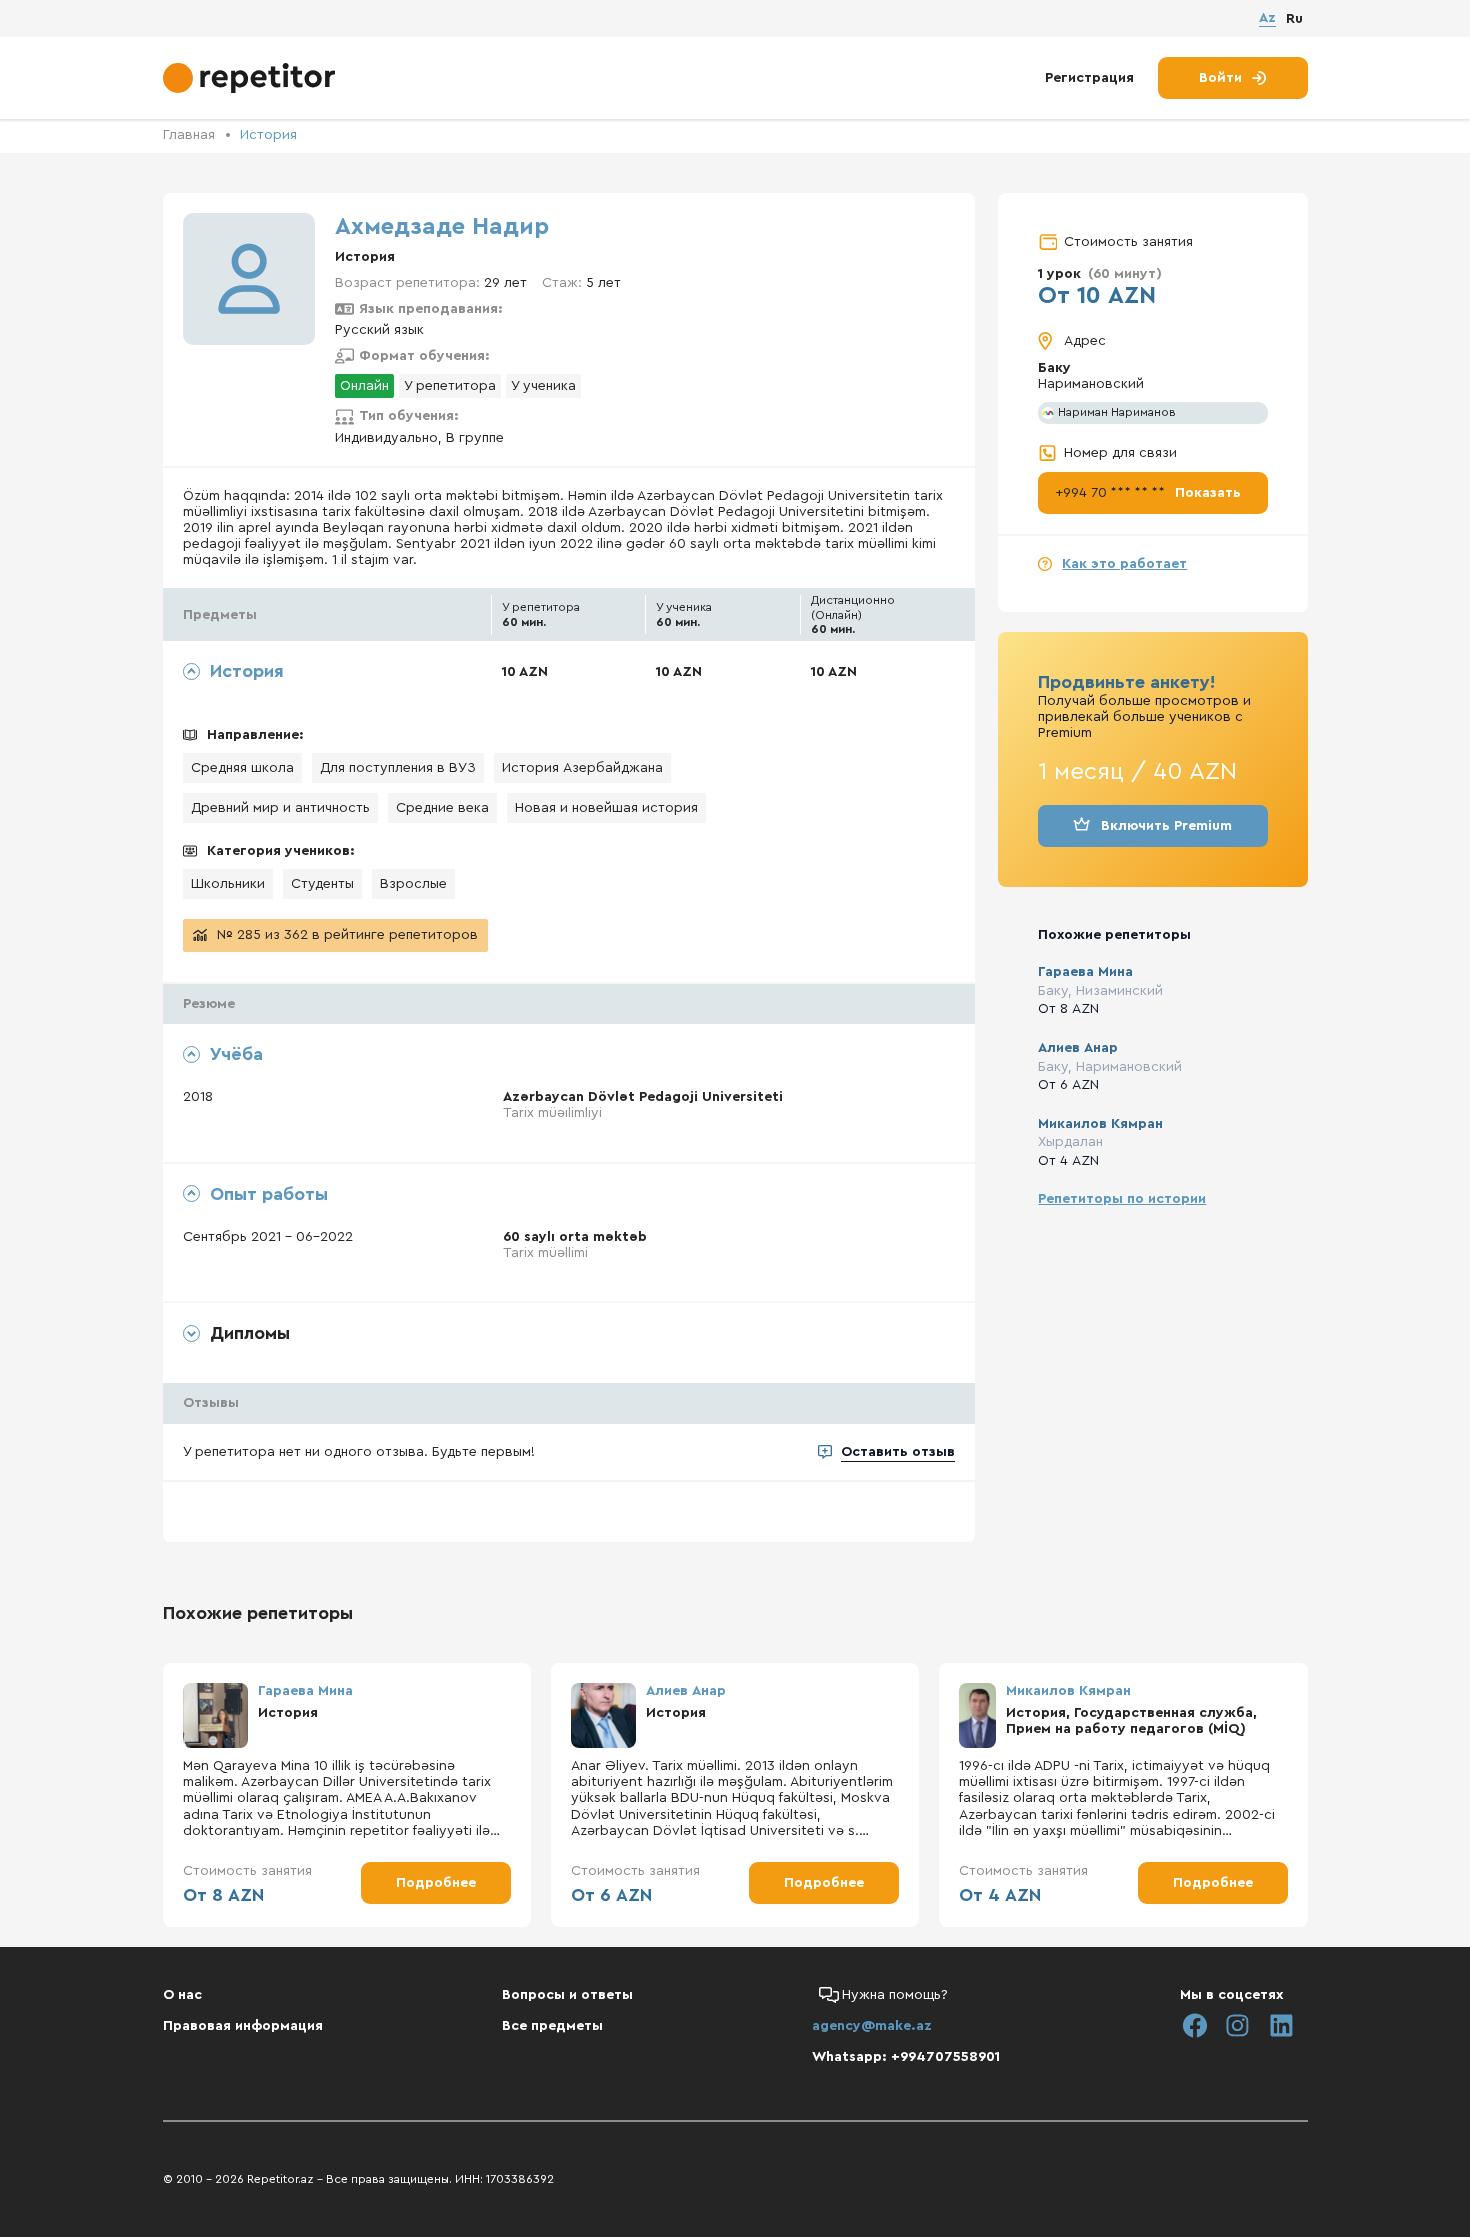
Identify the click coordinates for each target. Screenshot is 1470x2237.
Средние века (442, 808)
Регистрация (1089, 78)
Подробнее (436, 1883)
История (268, 135)
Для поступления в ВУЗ (398, 768)
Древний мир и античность (280, 808)
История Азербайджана (582, 768)
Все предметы (552, 2026)
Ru (1294, 19)
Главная (189, 135)
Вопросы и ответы (567, 1995)
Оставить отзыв (898, 1452)
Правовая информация (243, 2026)
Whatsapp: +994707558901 (906, 2057)
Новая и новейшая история (606, 808)
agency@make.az (872, 2026)
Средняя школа (242, 768)
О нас (182, 1995)
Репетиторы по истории (1122, 1199)
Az (1267, 18)
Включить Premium (1166, 826)
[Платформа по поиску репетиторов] (251, 78)
